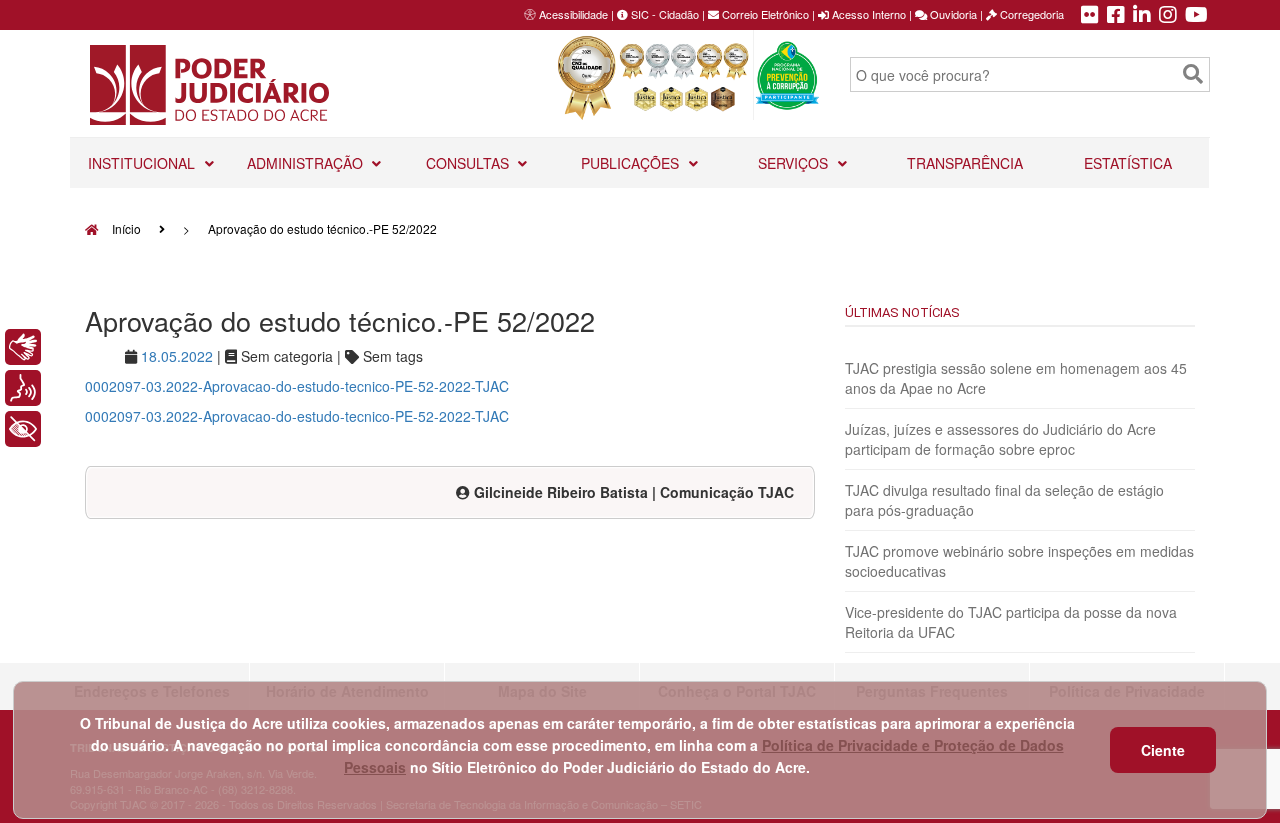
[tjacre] (1142, 16)
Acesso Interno (867, 14)
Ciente (1163, 750)
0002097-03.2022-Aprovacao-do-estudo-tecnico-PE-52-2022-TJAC (297, 386)
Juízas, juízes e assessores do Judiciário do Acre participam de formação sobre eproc (1000, 439)
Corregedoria (1030, 14)
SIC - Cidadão (663, 14)
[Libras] (23, 347)
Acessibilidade (573, 14)
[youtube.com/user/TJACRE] (1196, 16)
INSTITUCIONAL (143, 163)
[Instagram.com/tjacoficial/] (1168, 16)
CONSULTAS (469, 163)
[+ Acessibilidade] (23, 429)
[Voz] (23, 388)
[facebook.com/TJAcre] (1116, 16)
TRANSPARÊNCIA (965, 163)
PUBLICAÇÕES (632, 163)
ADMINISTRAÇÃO (307, 163)
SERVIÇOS (795, 163)
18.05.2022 (177, 356)
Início (125, 228)
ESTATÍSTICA (1128, 163)
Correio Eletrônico (764, 14)
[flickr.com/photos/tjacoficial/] (1090, 16)
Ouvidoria (952, 14)
